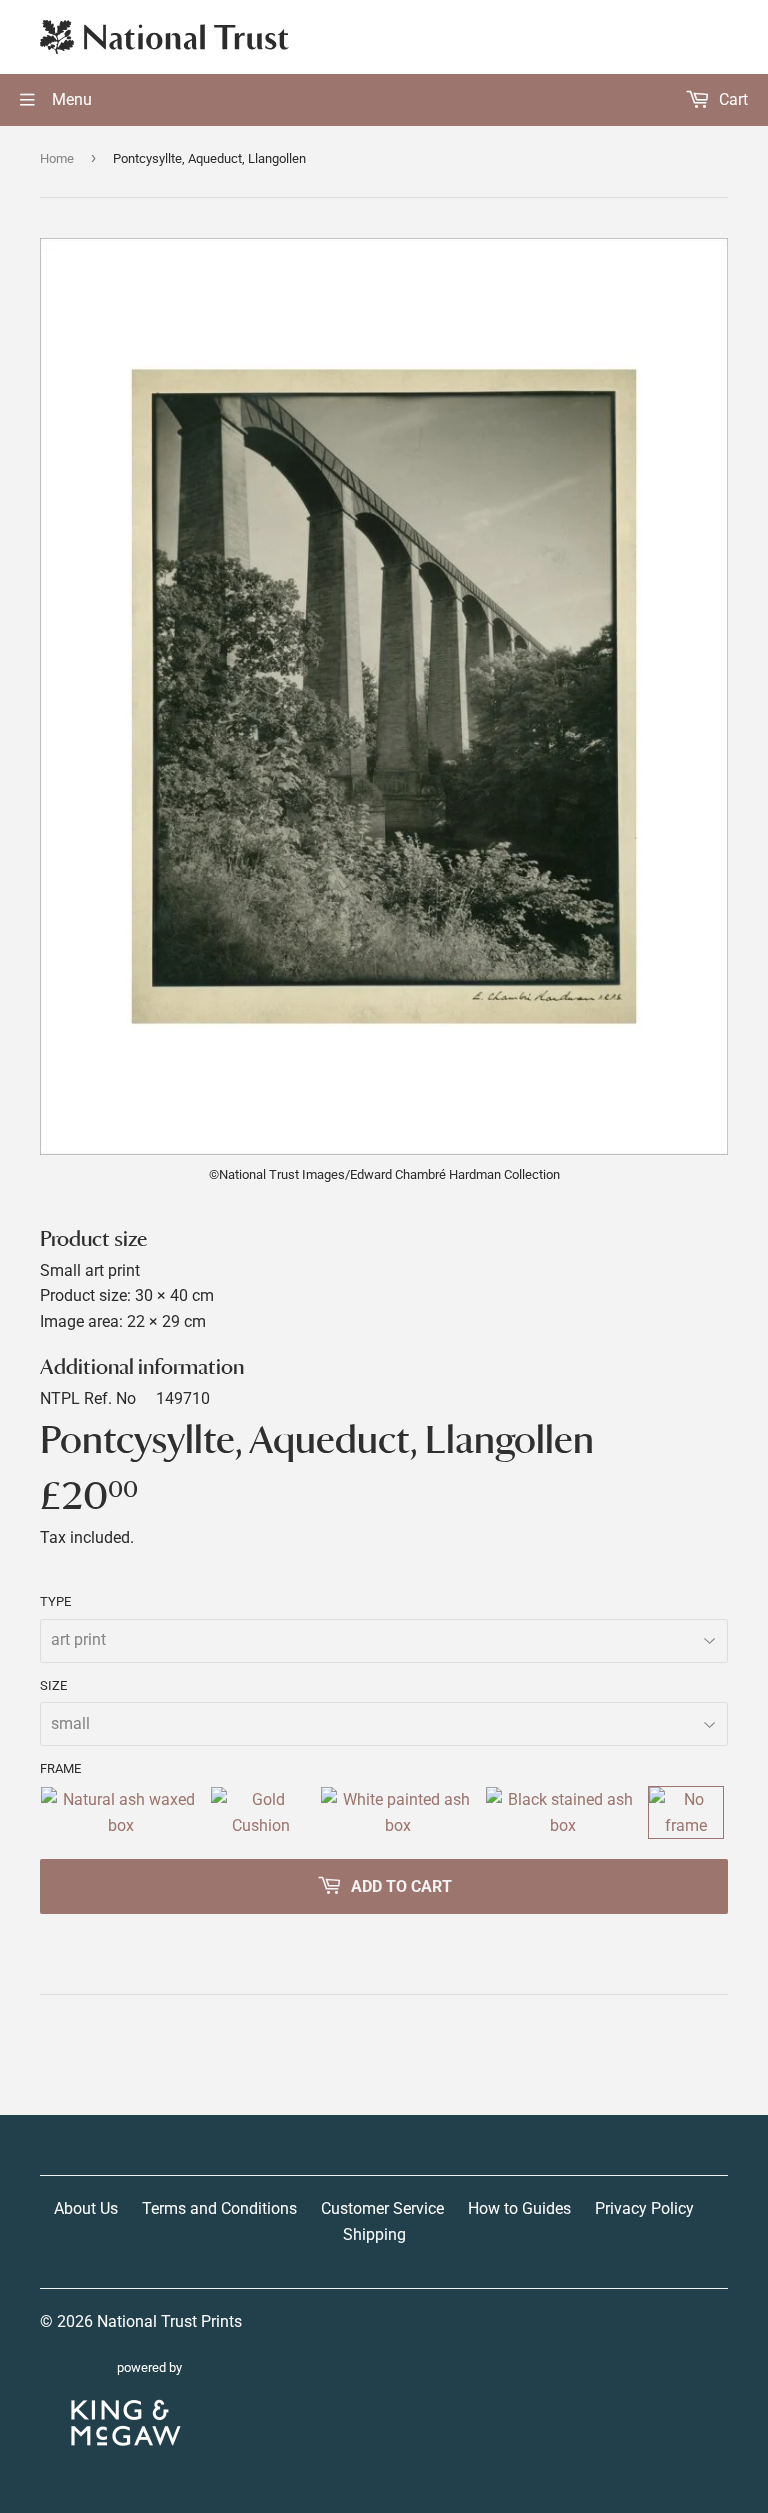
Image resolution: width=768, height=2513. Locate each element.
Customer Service (382, 2208)
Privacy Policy (644, 2208)
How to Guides (519, 2208)
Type (55, 1601)
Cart (731, 99)
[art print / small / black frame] (563, 1812)
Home (57, 158)
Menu (70, 99)
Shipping (374, 2234)
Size (53, 1685)
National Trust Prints (169, 2321)
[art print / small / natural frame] (121, 1812)
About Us (86, 2208)
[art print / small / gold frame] (261, 1812)
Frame (60, 1768)
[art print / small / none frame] (686, 1812)
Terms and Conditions (219, 2208)
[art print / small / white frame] (398, 1812)
